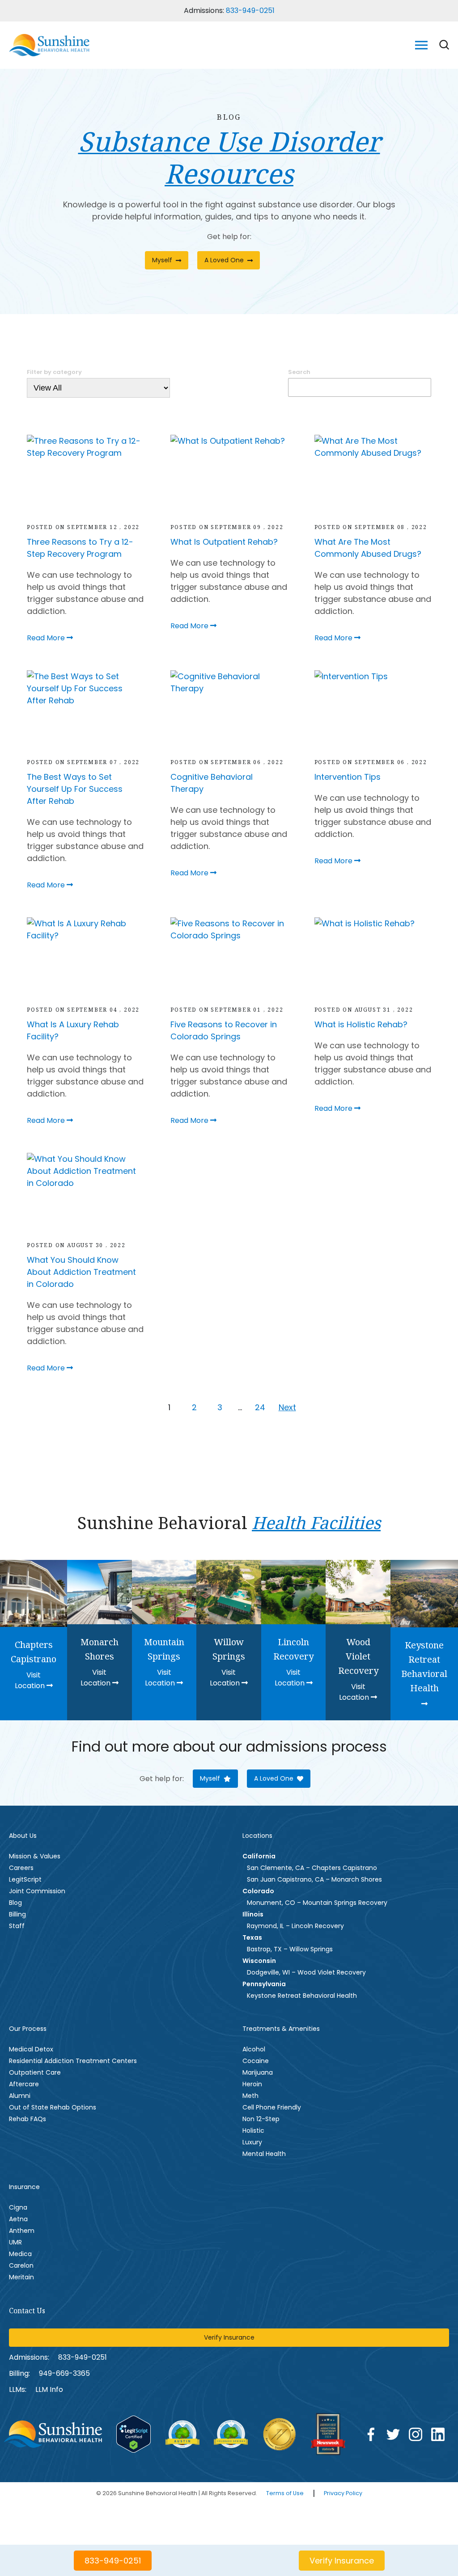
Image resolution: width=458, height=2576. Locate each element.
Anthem (22, 2231)
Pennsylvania (264, 1984)
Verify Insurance (229, 2337)
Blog (15, 1903)
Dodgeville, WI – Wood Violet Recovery (306, 1972)
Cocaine (256, 2061)
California (259, 1856)
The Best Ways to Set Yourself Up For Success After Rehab (75, 789)
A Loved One (224, 260)
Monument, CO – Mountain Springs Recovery (317, 1903)
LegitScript (25, 1879)
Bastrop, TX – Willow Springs (290, 1949)
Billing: (19, 2373)
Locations (257, 1836)
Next (287, 1407)
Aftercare (24, 2084)
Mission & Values (35, 1856)
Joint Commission (37, 1891)
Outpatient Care (35, 2072)
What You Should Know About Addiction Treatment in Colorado (81, 1272)
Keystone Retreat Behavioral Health (302, 1996)
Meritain (21, 2277)
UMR (15, 2242)
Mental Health (264, 2154)
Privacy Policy (343, 2493)
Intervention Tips (348, 777)
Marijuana (258, 2072)
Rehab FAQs (28, 2119)
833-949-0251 (250, 11)
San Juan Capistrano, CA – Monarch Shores (314, 1879)
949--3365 (64, 2373)
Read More (47, 638)
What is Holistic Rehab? (361, 1024)
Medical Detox (31, 2049)
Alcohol (254, 2049)
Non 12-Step (261, 2119)
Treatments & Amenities (281, 2029)
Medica (20, 2254)
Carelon (21, 2265)
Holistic (253, 2131)
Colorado (258, 1891)
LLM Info (49, 2389)
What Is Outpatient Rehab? (224, 542)
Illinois (253, 1914)
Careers (21, 1868)
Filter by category (54, 372)
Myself (162, 260)
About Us (23, 1836)
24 (260, 1407)
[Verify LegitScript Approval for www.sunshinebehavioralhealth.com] (134, 2434)
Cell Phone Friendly (272, 2107)
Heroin (252, 2084)
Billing (17, 1914)
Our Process (28, 2029)
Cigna (18, 2207)
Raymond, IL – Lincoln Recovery (295, 1926)
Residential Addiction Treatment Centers (73, 2061)
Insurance (24, 2187)
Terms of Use (285, 2493)
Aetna (18, 2219)
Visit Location (31, 1680)
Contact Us (27, 2311)
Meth (250, 2096)
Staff (17, 1926)
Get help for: (229, 237)
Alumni (20, 2096)
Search (299, 372)
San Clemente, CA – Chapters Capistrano (312, 1868)
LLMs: (18, 2389)
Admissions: (29, 2357)
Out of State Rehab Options (53, 2107)
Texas (252, 1937)
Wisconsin (259, 1961)
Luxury (252, 2142)
